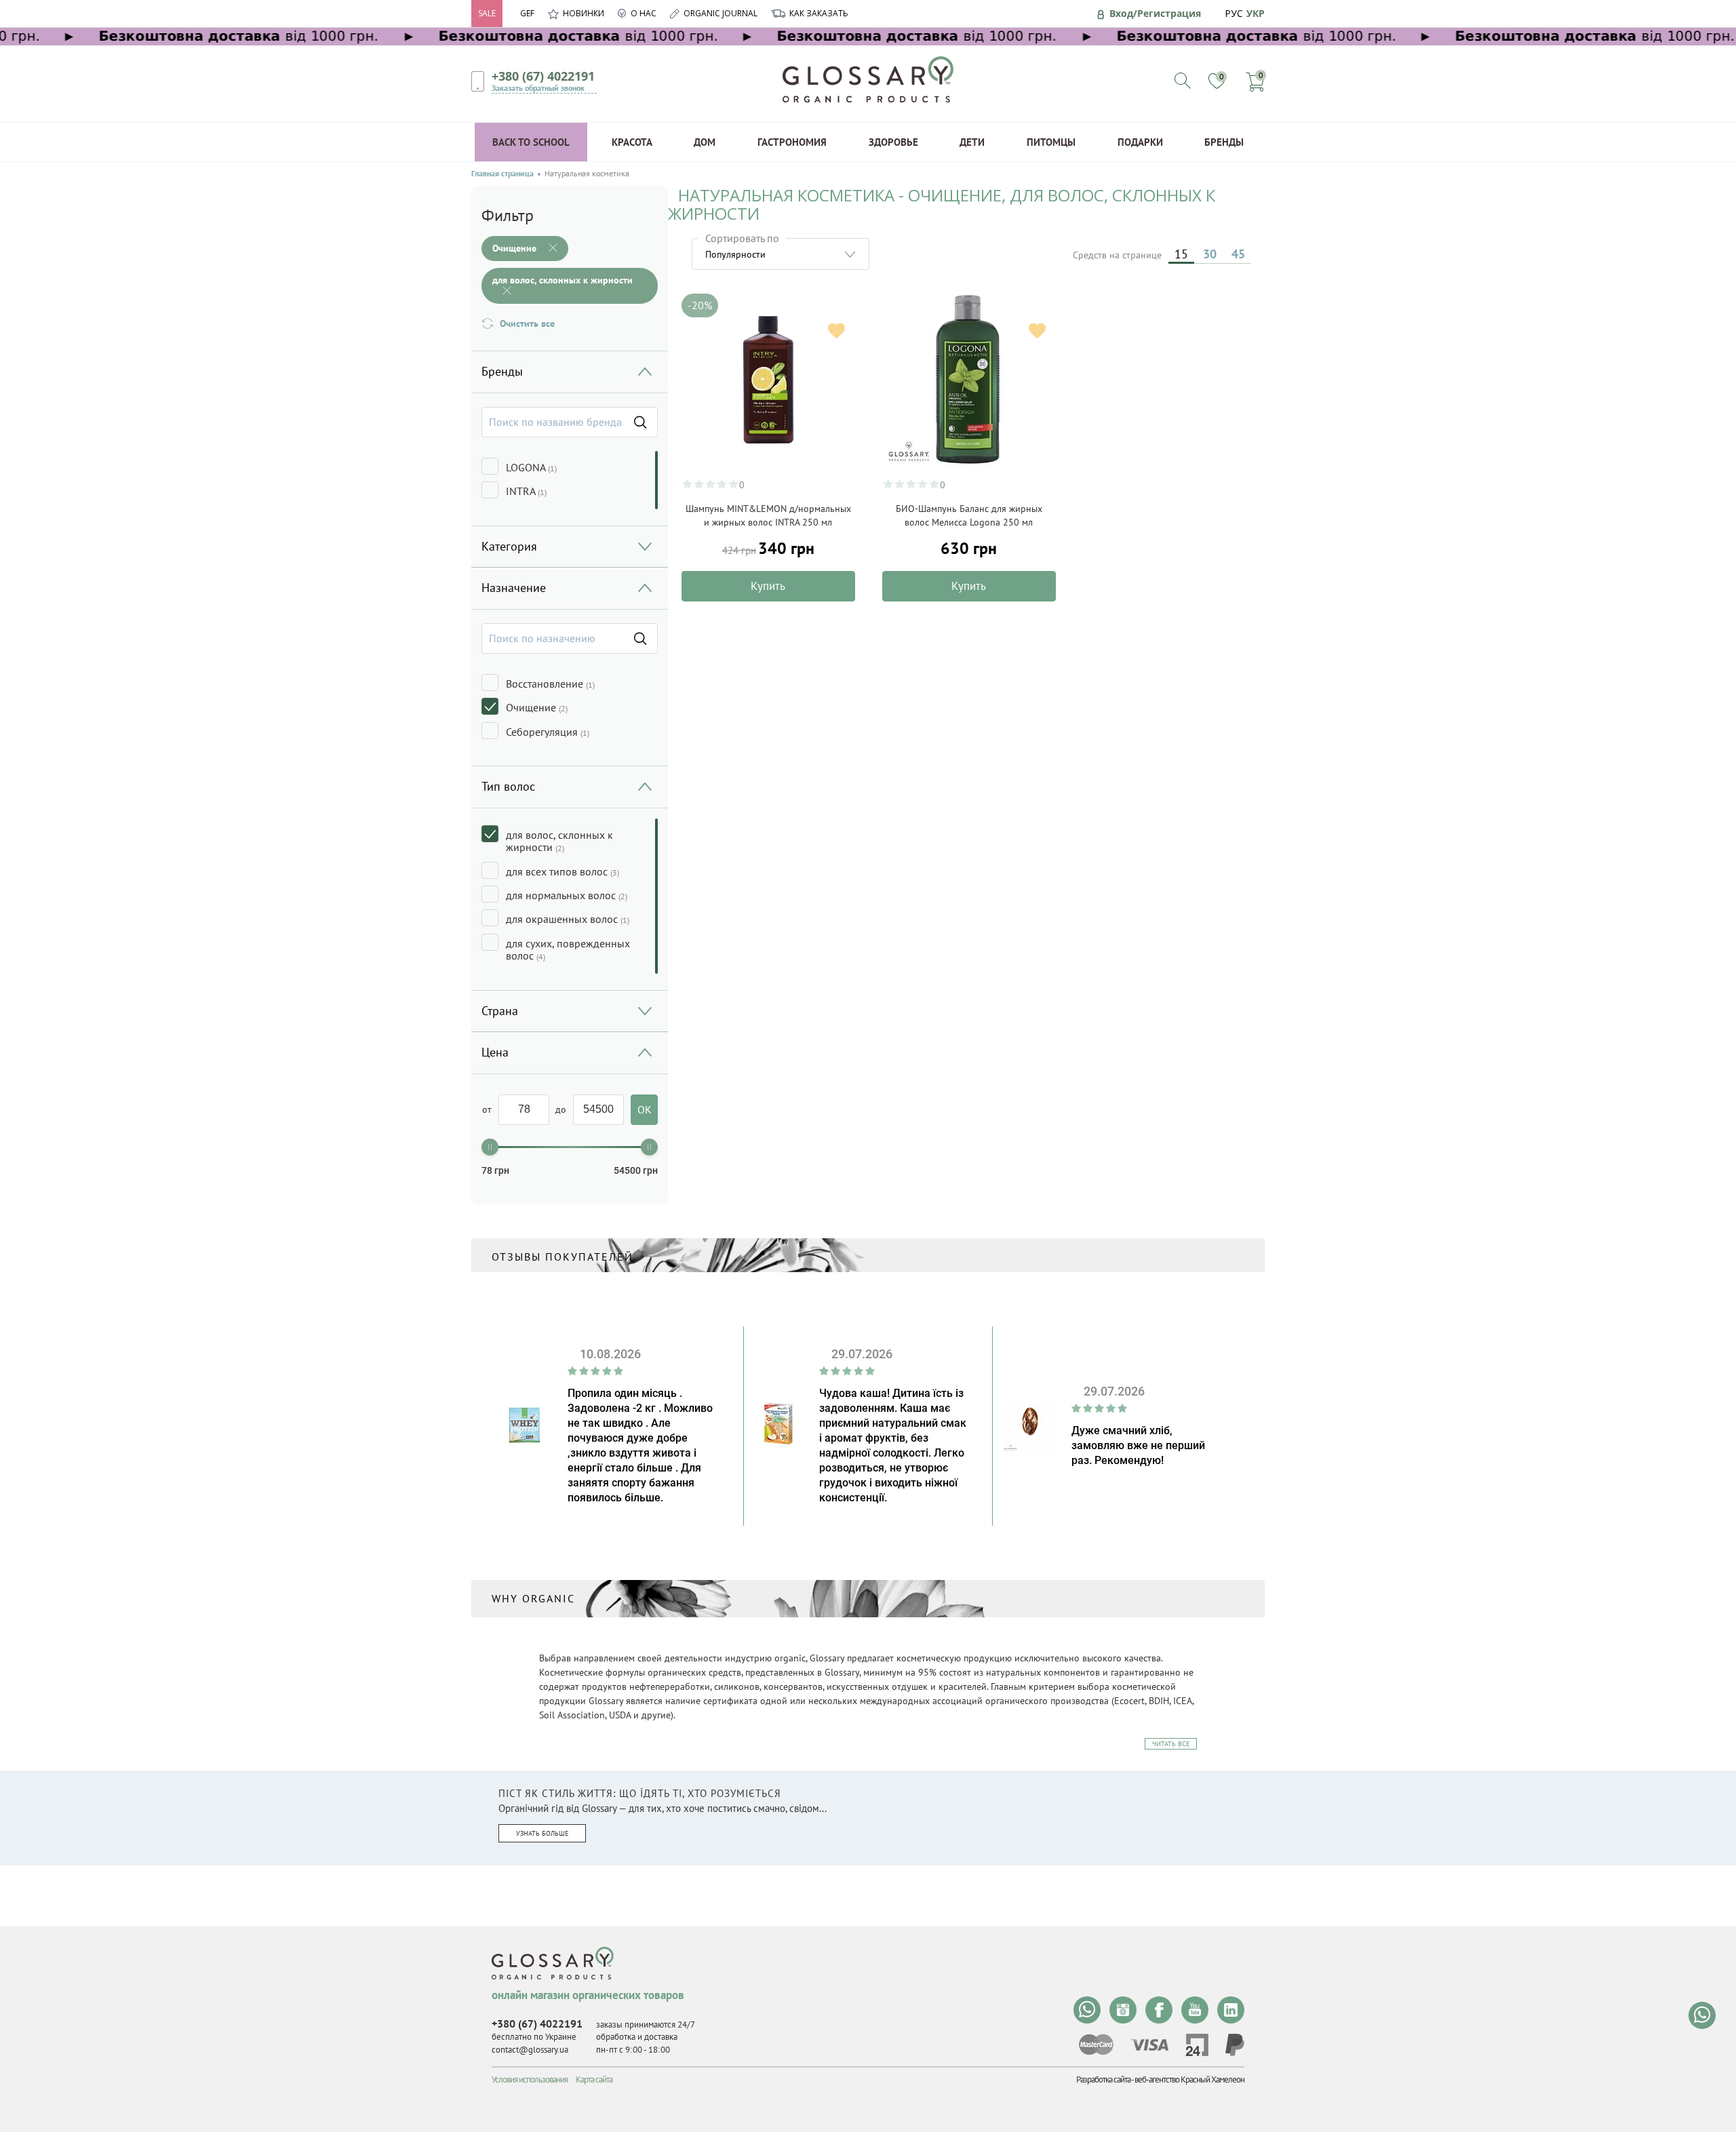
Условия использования (530, 2079)
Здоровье (893, 142)
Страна (500, 1011)
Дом (705, 142)
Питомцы (1051, 142)
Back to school (531, 142)
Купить (768, 586)
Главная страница (502, 174)
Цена (495, 1052)
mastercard (1096, 2045)
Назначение (514, 588)
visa (1149, 2045)
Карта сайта (594, 2079)
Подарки (1140, 142)
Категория (509, 546)
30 (1210, 254)
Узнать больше (542, 1833)
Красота (632, 142)
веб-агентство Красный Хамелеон (1189, 2079)
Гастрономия (792, 142)
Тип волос (508, 786)
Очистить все (527, 323)
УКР (1256, 13)
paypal (1235, 2045)
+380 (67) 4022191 (543, 76)
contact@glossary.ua (530, 2050)
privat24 (1197, 2045)
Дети (972, 142)
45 (1238, 254)
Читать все (1171, 1744)
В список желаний (836, 331)
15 (1181, 254)
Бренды (1224, 142)
